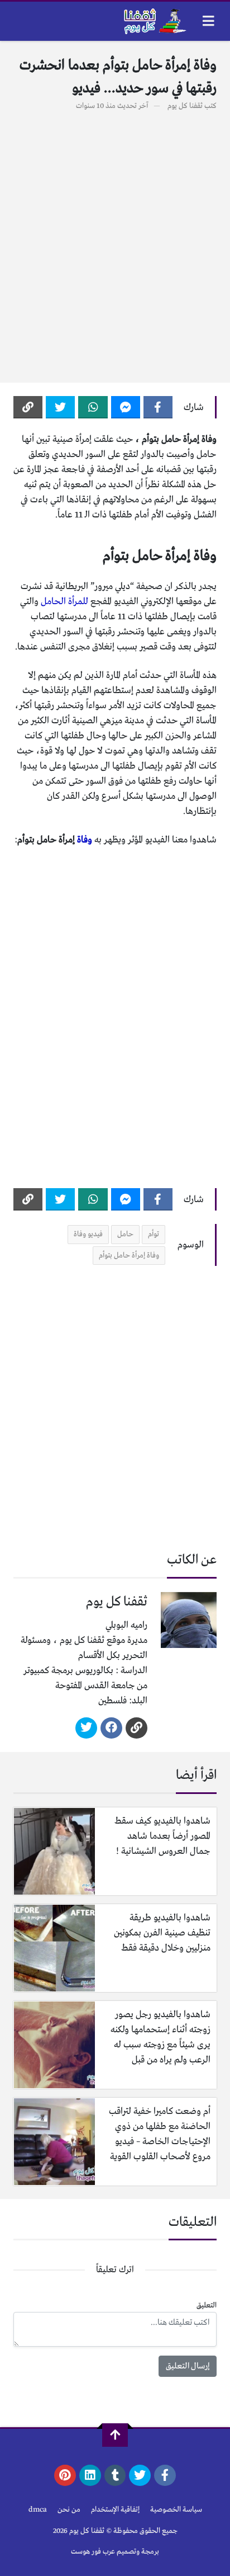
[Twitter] (60, 407)
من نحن (69, 2510)
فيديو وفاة (88, 1234)
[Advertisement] (115, 241)
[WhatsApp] (93, 407)
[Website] (136, 1728)
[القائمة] (209, 21)
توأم (154, 1234)
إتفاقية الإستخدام (115, 2510)
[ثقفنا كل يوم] (154, 21)
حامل (125, 1234)
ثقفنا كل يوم (185, 106)
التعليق (207, 2306)
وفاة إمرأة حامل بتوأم (129, 1256)
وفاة (85, 840)
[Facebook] (158, 407)
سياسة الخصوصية (176, 2510)
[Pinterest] (65, 2475)
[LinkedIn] (90, 2475)
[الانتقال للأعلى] (115, 2435)
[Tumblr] (115, 2475)
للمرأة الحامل (64, 602)
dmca (38, 2510)
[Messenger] (126, 407)
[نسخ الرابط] (28, 407)
